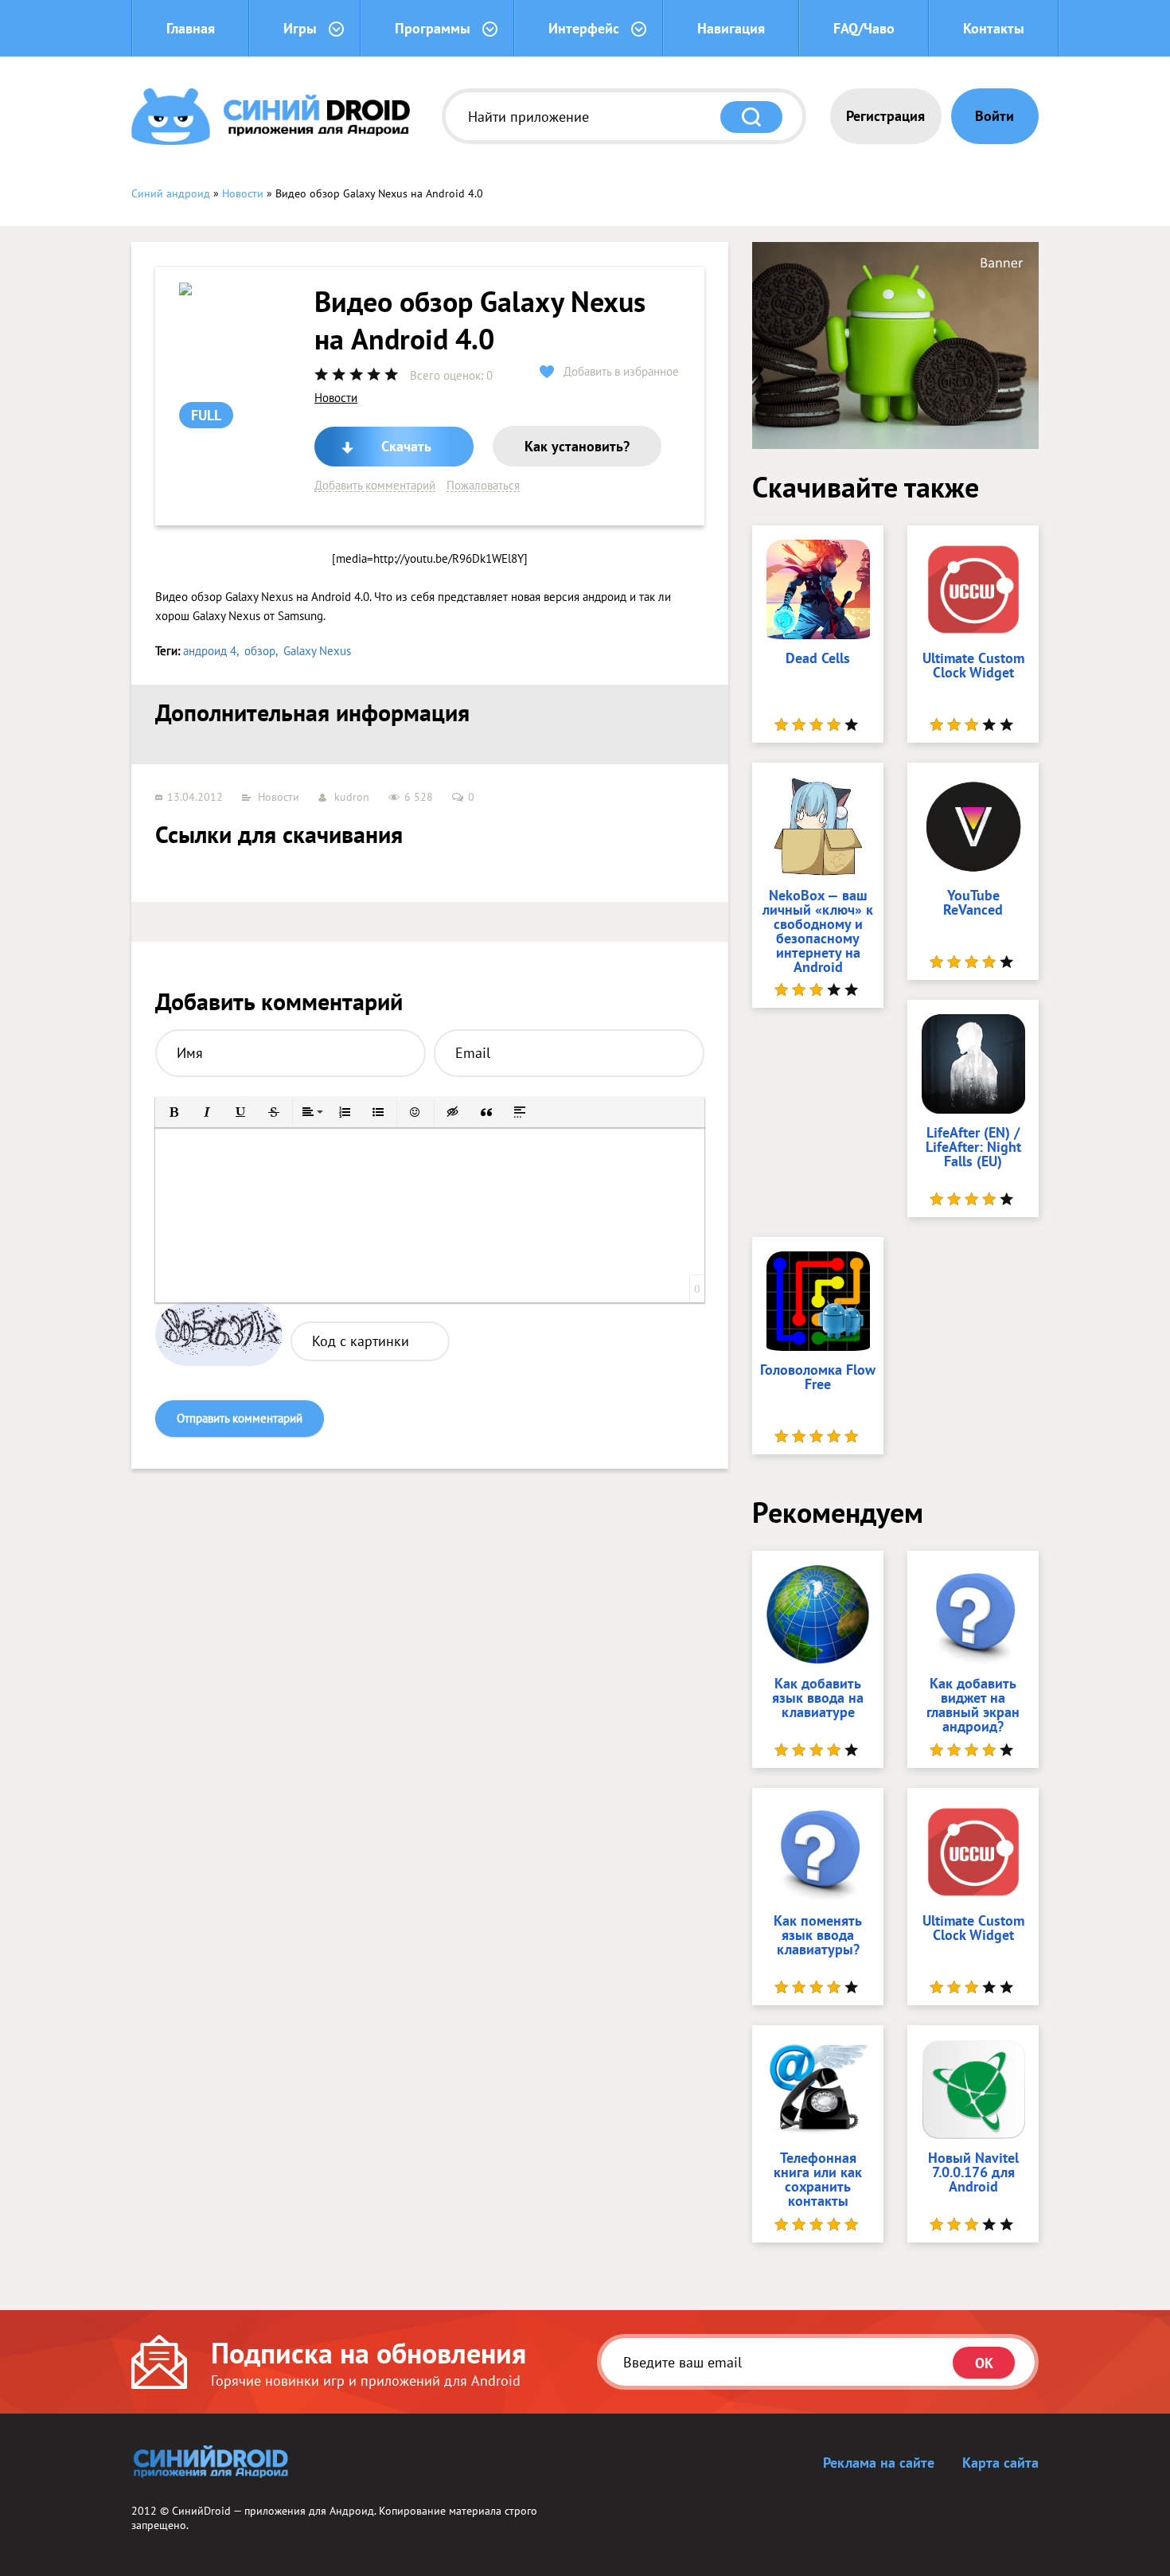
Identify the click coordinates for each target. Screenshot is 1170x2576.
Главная (191, 28)
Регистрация (885, 116)
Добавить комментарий (375, 486)
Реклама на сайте (879, 2463)
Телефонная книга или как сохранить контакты (818, 2180)
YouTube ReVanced (973, 904)
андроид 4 (210, 651)
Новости (336, 398)
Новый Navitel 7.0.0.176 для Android (973, 2173)
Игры (300, 28)
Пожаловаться (483, 486)
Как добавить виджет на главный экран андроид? (973, 1706)
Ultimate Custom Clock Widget (973, 666)
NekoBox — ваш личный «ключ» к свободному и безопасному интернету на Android (818, 932)
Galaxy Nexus (317, 651)
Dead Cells (818, 659)
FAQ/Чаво (864, 28)
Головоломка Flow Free (818, 1378)
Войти (994, 116)
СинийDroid (201, 2511)
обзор (260, 651)
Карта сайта (1000, 2463)
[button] (174, 1112)
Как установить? (577, 446)
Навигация (731, 28)
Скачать (406, 446)
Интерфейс (584, 28)
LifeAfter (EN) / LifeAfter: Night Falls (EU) (973, 1148)
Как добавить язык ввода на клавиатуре (818, 1699)
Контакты (994, 28)
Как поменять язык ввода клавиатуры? (818, 1936)
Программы (433, 28)
